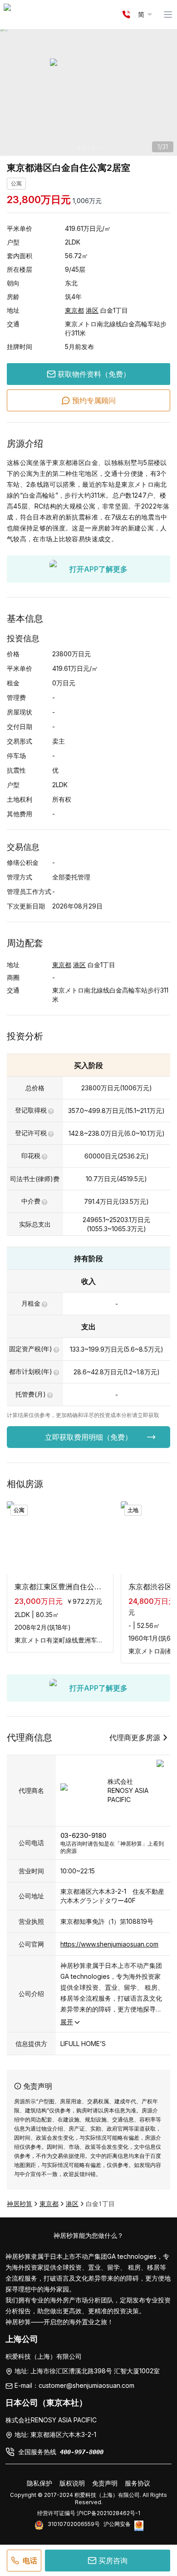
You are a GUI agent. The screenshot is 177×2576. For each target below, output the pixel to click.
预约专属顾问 (94, 400)
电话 (30, 2561)
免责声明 (105, 2483)
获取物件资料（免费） (94, 374)
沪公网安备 (117, 2524)
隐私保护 (39, 2483)
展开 (67, 2022)
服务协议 (138, 2483)
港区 (92, 310)
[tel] (126, 15)
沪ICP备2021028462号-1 (108, 2513)
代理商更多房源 (135, 1737)
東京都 (74, 310)
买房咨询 (113, 2561)
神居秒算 (20, 2204)
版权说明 (72, 2483)
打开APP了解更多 (98, 569)
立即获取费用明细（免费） (88, 1437)
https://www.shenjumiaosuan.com (109, 1944)
